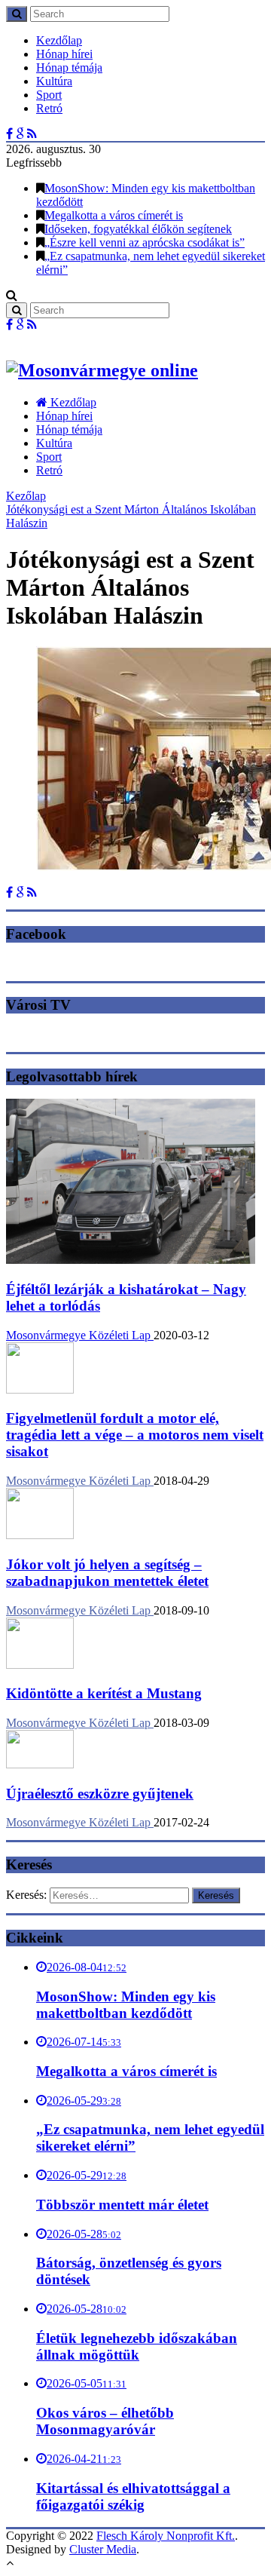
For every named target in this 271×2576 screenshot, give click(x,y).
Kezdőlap (59, 40)
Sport (49, 95)
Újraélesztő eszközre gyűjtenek (100, 1794)
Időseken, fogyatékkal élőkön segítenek (138, 229)
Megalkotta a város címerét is (114, 215)
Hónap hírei (64, 54)
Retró (49, 108)
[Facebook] (9, 134)
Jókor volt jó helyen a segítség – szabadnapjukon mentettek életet (107, 1573)
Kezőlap (26, 496)
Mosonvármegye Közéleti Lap (80, 1335)
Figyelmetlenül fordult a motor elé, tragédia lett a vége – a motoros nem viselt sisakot (135, 1435)
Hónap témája (69, 67)
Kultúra (54, 81)
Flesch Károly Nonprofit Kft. (166, 2536)
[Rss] (32, 134)
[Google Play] (20, 134)
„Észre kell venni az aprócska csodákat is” (145, 242)
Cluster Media (103, 2549)
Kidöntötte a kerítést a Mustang (104, 1693)
